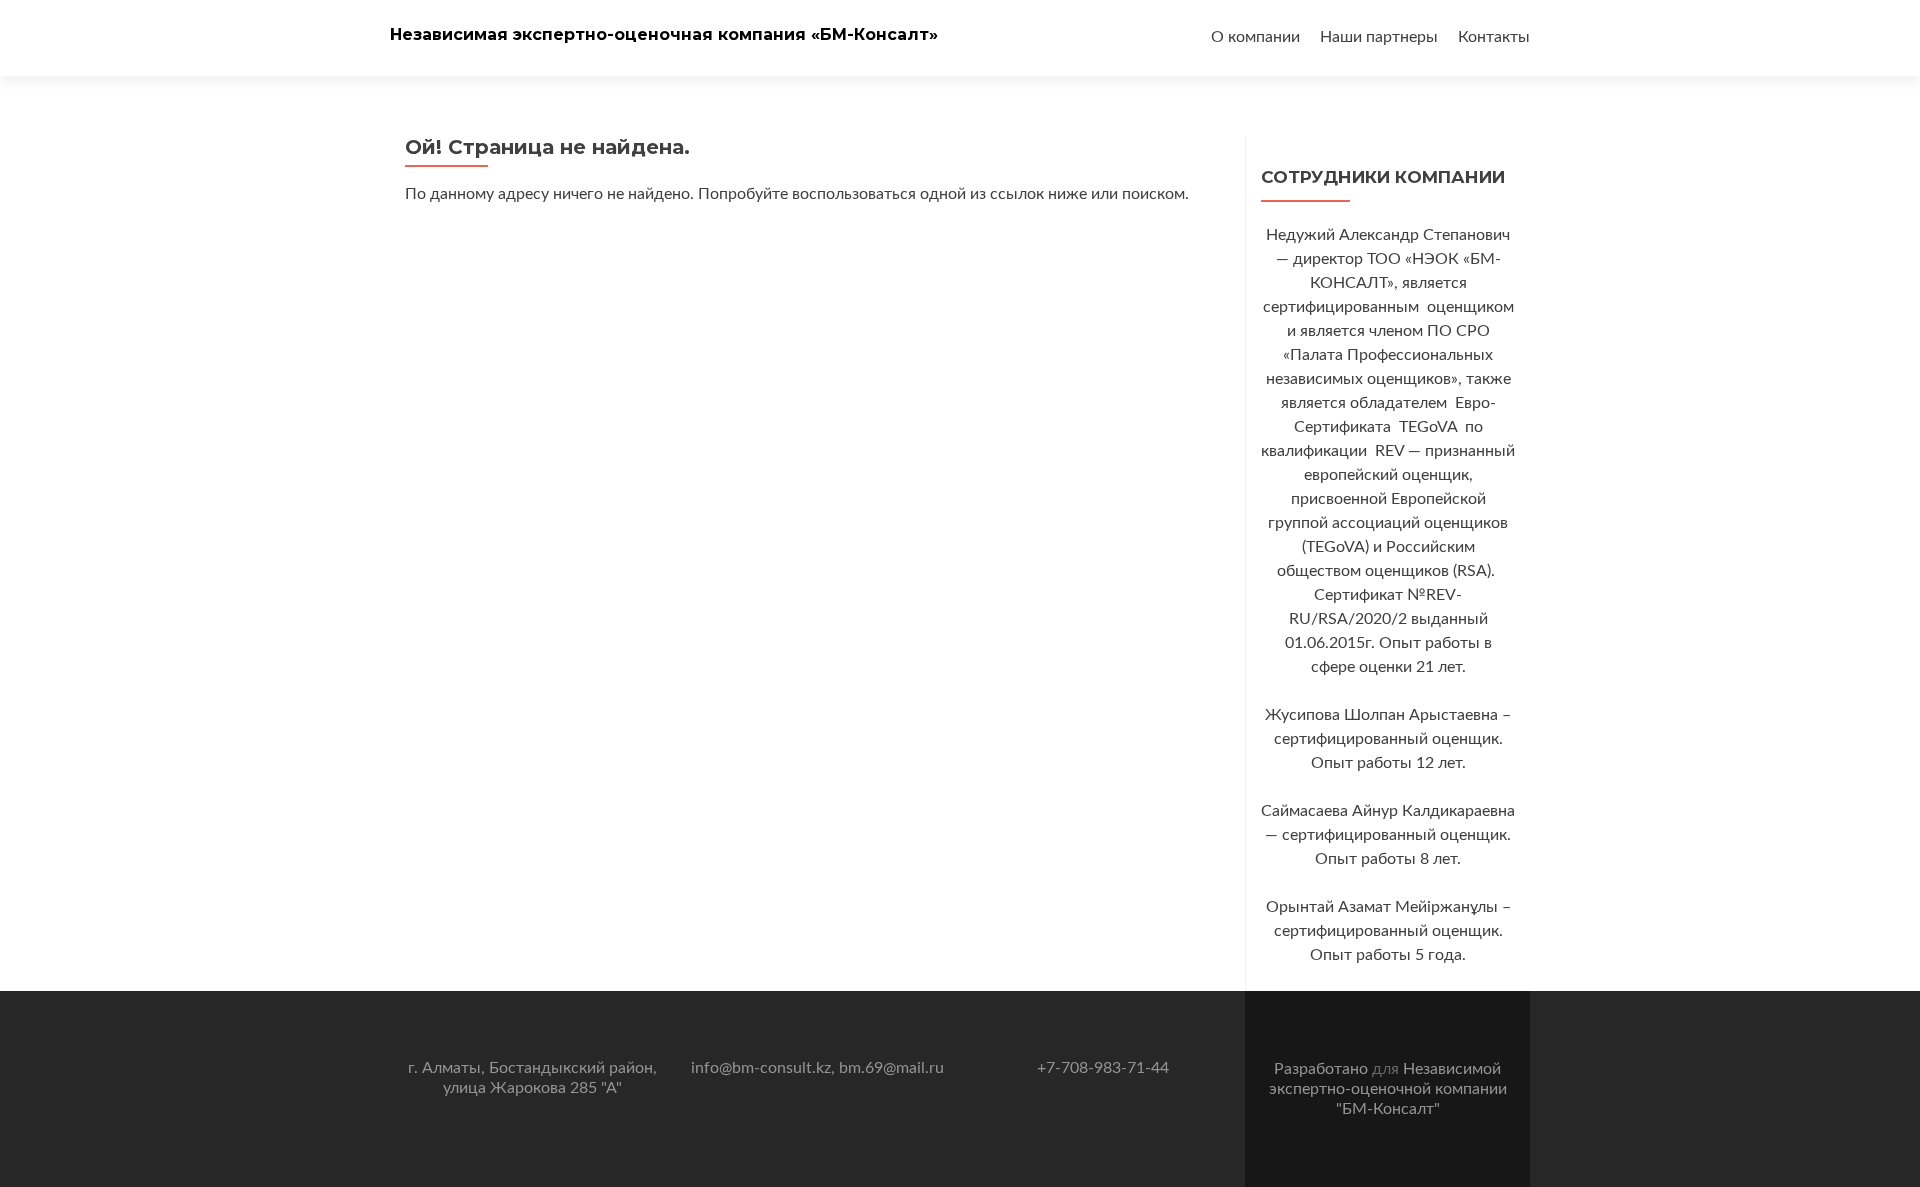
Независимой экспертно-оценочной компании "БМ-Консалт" (1388, 1089)
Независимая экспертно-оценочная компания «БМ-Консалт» (664, 34)
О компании (1255, 37)
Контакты (1494, 37)
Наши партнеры (1379, 37)
